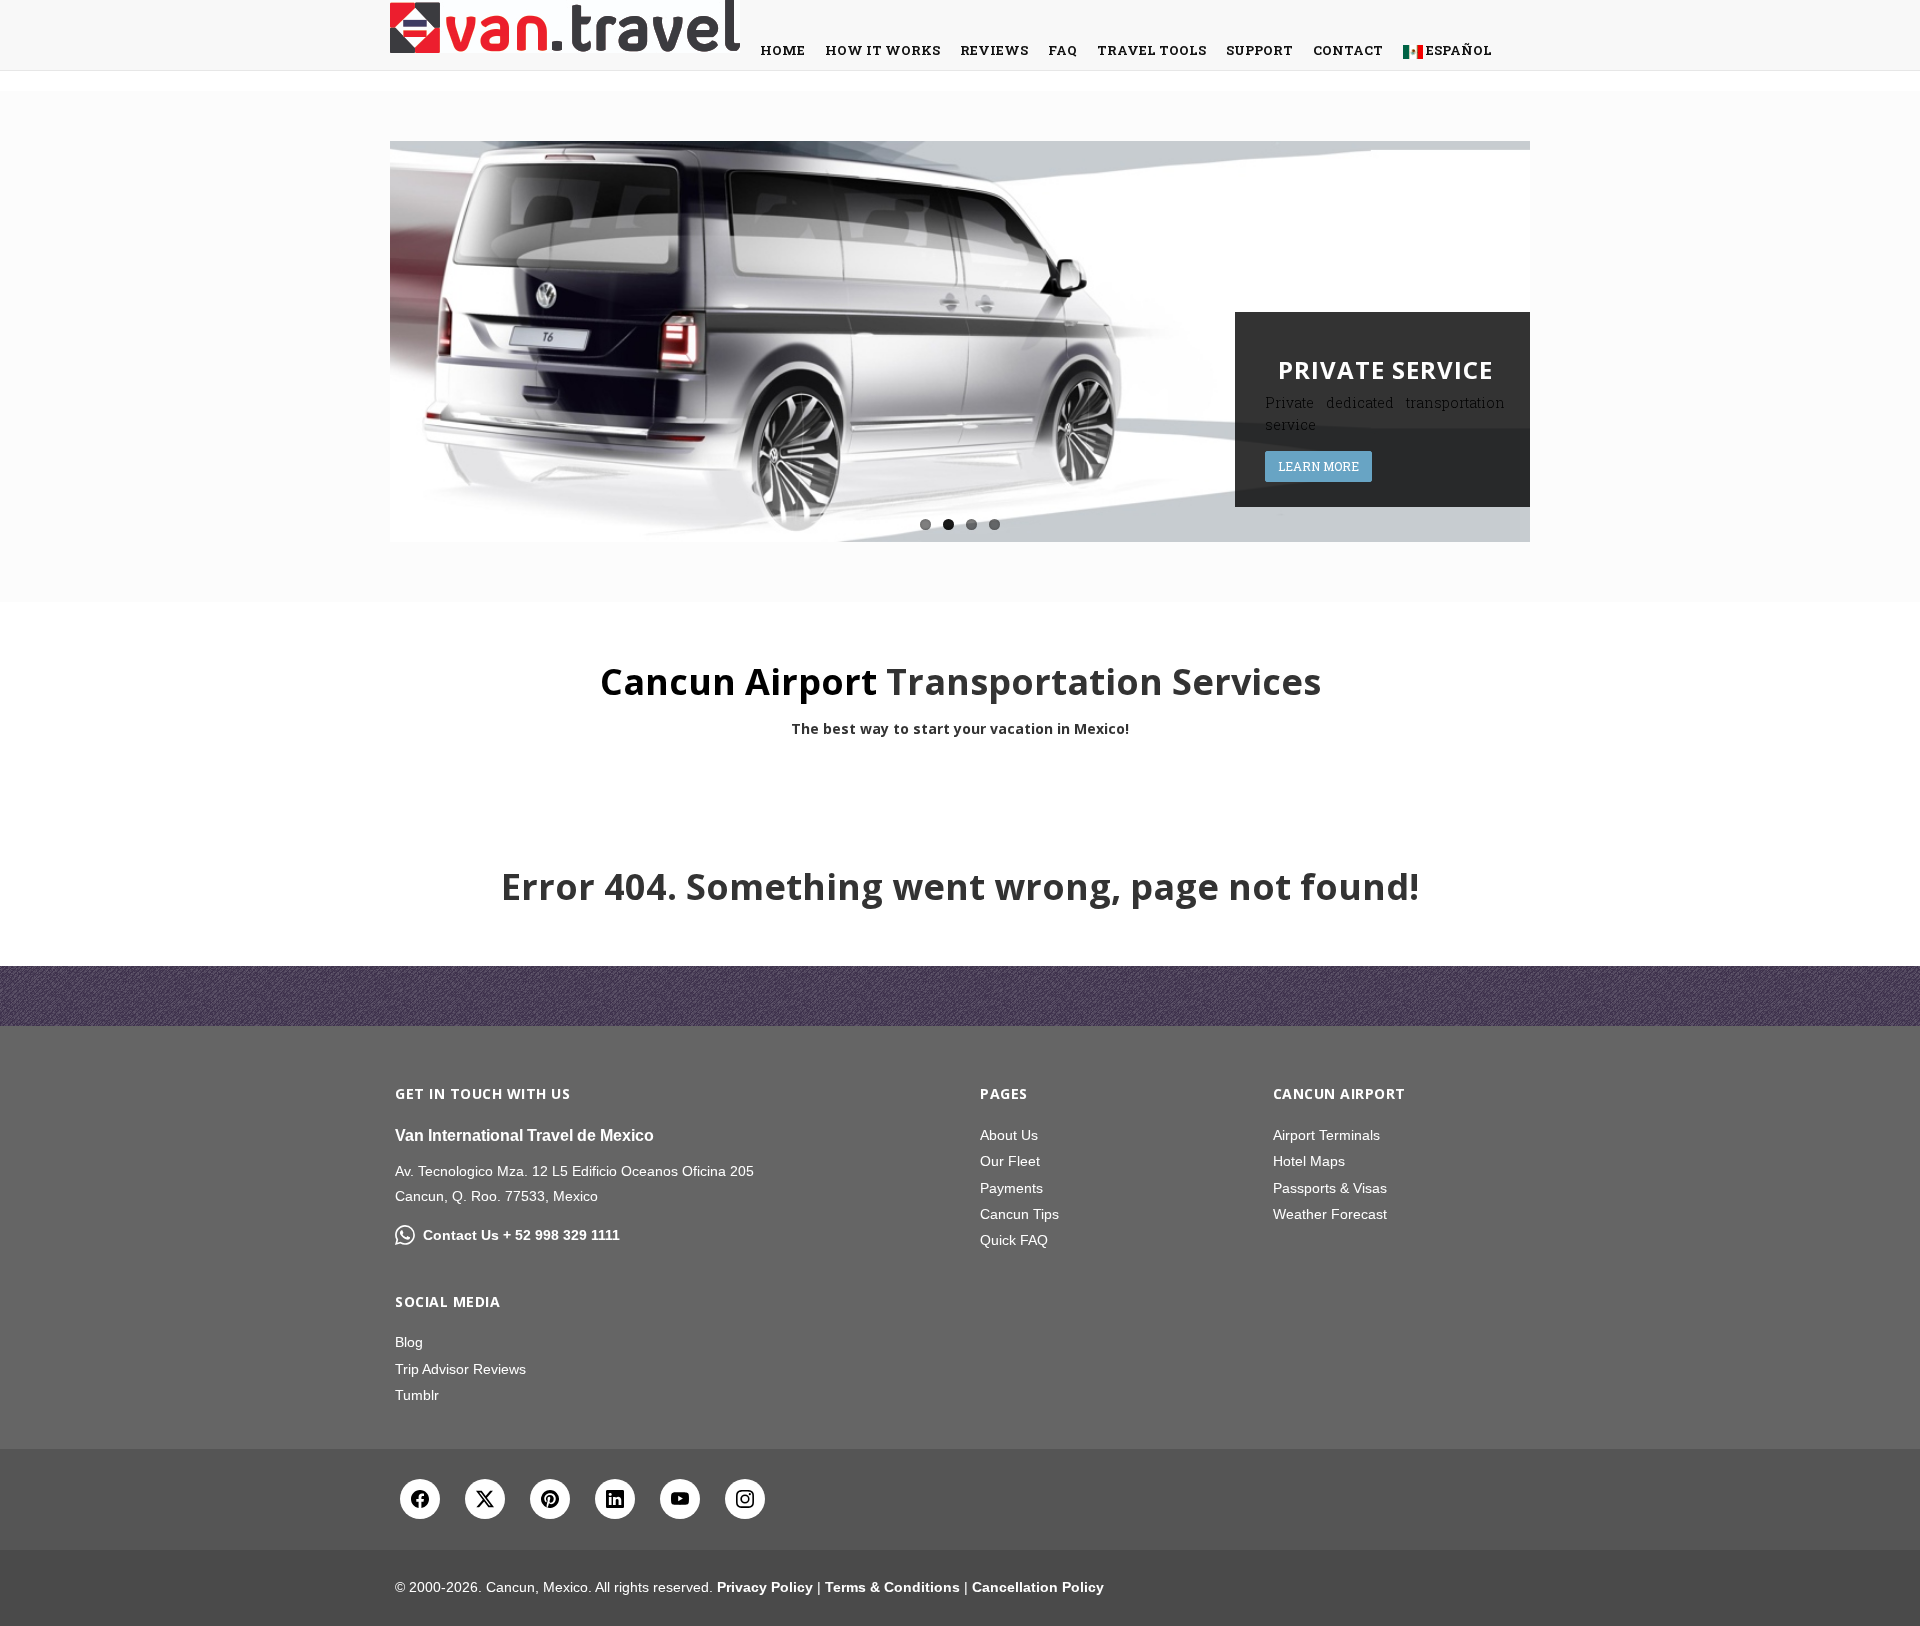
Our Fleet (1010, 1161)
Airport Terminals (1326, 1135)
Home (782, 50)
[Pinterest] (550, 1499)
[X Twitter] (485, 1499)
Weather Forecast (1330, 1214)
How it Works (882, 50)
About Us (1009, 1135)
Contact (1348, 50)
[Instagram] (745, 1499)
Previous (369, 341)
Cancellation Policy (1038, 1587)
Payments (1011, 1188)
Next (1551, 341)
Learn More (1318, 466)
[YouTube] (680, 1499)
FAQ (1062, 50)
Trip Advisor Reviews (460, 1369)
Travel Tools (1151, 50)
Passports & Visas (1330, 1188)
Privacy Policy (765, 1587)
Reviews (994, 50)
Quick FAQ (1014, 1240)
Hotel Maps (1309, 1161)
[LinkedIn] (615, 1499)
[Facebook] (420, 1499)
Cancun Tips (1019, 1214)
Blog (409, 1342)
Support (1259, 50)
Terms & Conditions (892, 1587)
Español (1457, 50)
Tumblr (417, 1395)
